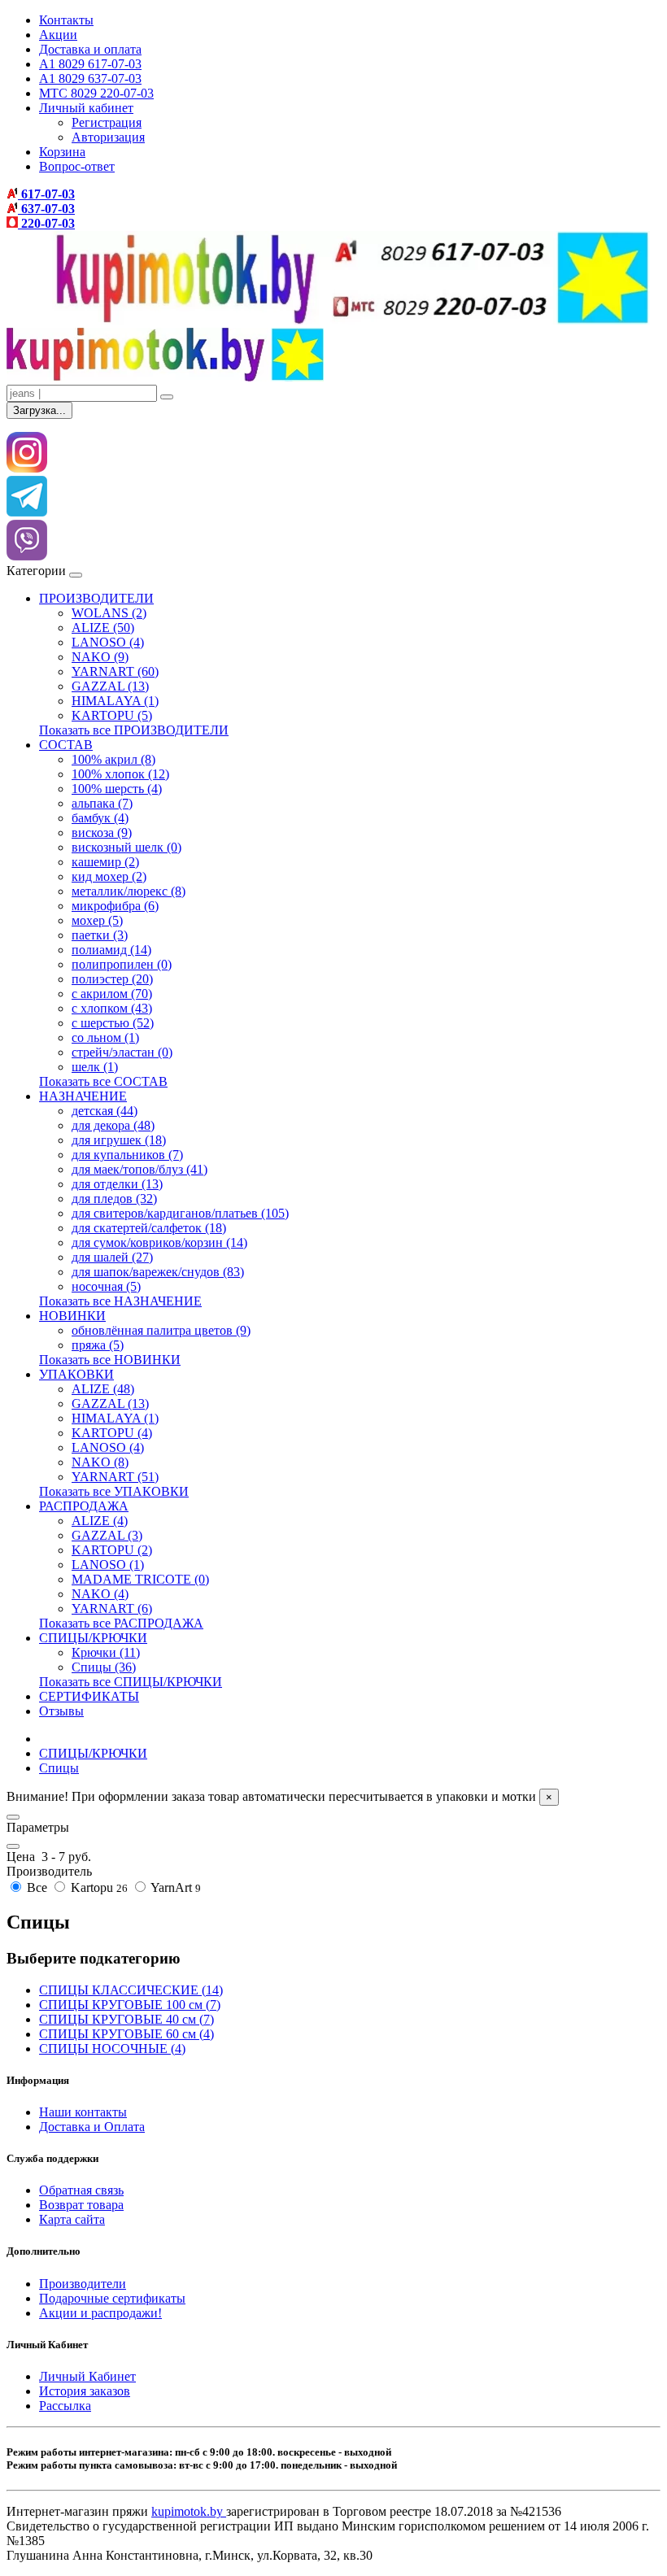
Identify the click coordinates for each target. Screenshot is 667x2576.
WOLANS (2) (109, 613)
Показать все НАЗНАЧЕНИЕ (120, 1301)
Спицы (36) (104, 1667)
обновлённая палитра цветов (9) (161, 1330)
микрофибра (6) (115, 906)
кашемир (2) (105, 862)
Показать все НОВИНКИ (110, 1360)
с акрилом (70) (112, 994)
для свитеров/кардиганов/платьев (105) (180, 1213)
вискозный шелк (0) (126, 847)
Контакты (66, 20)
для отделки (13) (117, 1184)
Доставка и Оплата (92, 2127)
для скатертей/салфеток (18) (149, 1228)
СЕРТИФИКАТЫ (89, 1696)
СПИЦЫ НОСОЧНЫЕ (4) (112, 2049)
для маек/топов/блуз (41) (140, 1169)
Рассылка (65, 2406)
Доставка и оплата (90, 49)
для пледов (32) (114, 1199)
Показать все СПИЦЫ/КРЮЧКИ (131, 1682)
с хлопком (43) (112, 1008)
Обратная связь (81, 2190)
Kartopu (98, 1887)
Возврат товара (81, 2205)
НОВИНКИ (72, 1316)
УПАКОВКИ (76, 1374)
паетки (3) (100, 935)
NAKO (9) (100, 657)
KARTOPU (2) (112, 1550)
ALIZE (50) (103, 628)
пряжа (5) (98, 1345)
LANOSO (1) (108, 1565)
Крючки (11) (106, 1652)
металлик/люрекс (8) (129, 891)
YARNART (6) (112, 1608)
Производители (83, 2284)
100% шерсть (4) (117, 789)
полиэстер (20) (112, 979)
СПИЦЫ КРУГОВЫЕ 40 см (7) (126, 2019)
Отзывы (61, 1711)
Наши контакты (83, 2112)
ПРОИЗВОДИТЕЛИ (96, 598)
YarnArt (174, 1887)
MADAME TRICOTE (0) (140, 1579)
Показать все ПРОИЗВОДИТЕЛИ (134, 730)
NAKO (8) (100, 1462)
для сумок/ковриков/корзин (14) (159, 1242)
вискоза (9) (102, 833)
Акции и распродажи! (100, 2313)
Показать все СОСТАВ (103, 1081)
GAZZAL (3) (107, 1535)
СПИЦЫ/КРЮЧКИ (93, 1638)
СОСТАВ (66, 745)
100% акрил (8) (113, 759)
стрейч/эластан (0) (122, 1052)
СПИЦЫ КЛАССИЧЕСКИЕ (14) (131, 1990)
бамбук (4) (100, 818)
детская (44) (105, 1111)
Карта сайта (72, 2219)
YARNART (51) (115, 1477)
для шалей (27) (112, 1257)
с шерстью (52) (113, 1023)
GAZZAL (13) (110, 686)
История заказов (85, 2391)
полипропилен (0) (122, 964)
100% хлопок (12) (120, 774)
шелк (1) (95, 1067)
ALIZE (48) (103, 1389)
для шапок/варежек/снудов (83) (158, 1272)
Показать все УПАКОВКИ (114, 1491)
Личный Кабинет (87, 2376)
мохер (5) (97, 920)
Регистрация (107, 122)
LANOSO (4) (108, 642)
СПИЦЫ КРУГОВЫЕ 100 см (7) (130, 2005)
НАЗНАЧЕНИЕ (83, 1096)
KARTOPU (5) (112, 715)
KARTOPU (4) (112, 1433)
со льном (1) (105, 1037)
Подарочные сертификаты (112, 2298)
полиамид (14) (111, 950)
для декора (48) (113, 1125)
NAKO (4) (100, 1594)
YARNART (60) (115, 671)
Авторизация (108, 137)
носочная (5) (106, 1286)
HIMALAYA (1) (115, 701)
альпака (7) (102, 803)
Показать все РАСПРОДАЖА (121, 1623)
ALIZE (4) (100, 1521)
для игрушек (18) (119, 1140)
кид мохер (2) (109, 876)
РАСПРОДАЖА (84, 1506)
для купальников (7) (127, 1155)
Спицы (59, 1768)
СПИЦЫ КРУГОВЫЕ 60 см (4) (126, 2034)
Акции (58, 35)
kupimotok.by (189, 2511)
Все (37, 1887)
